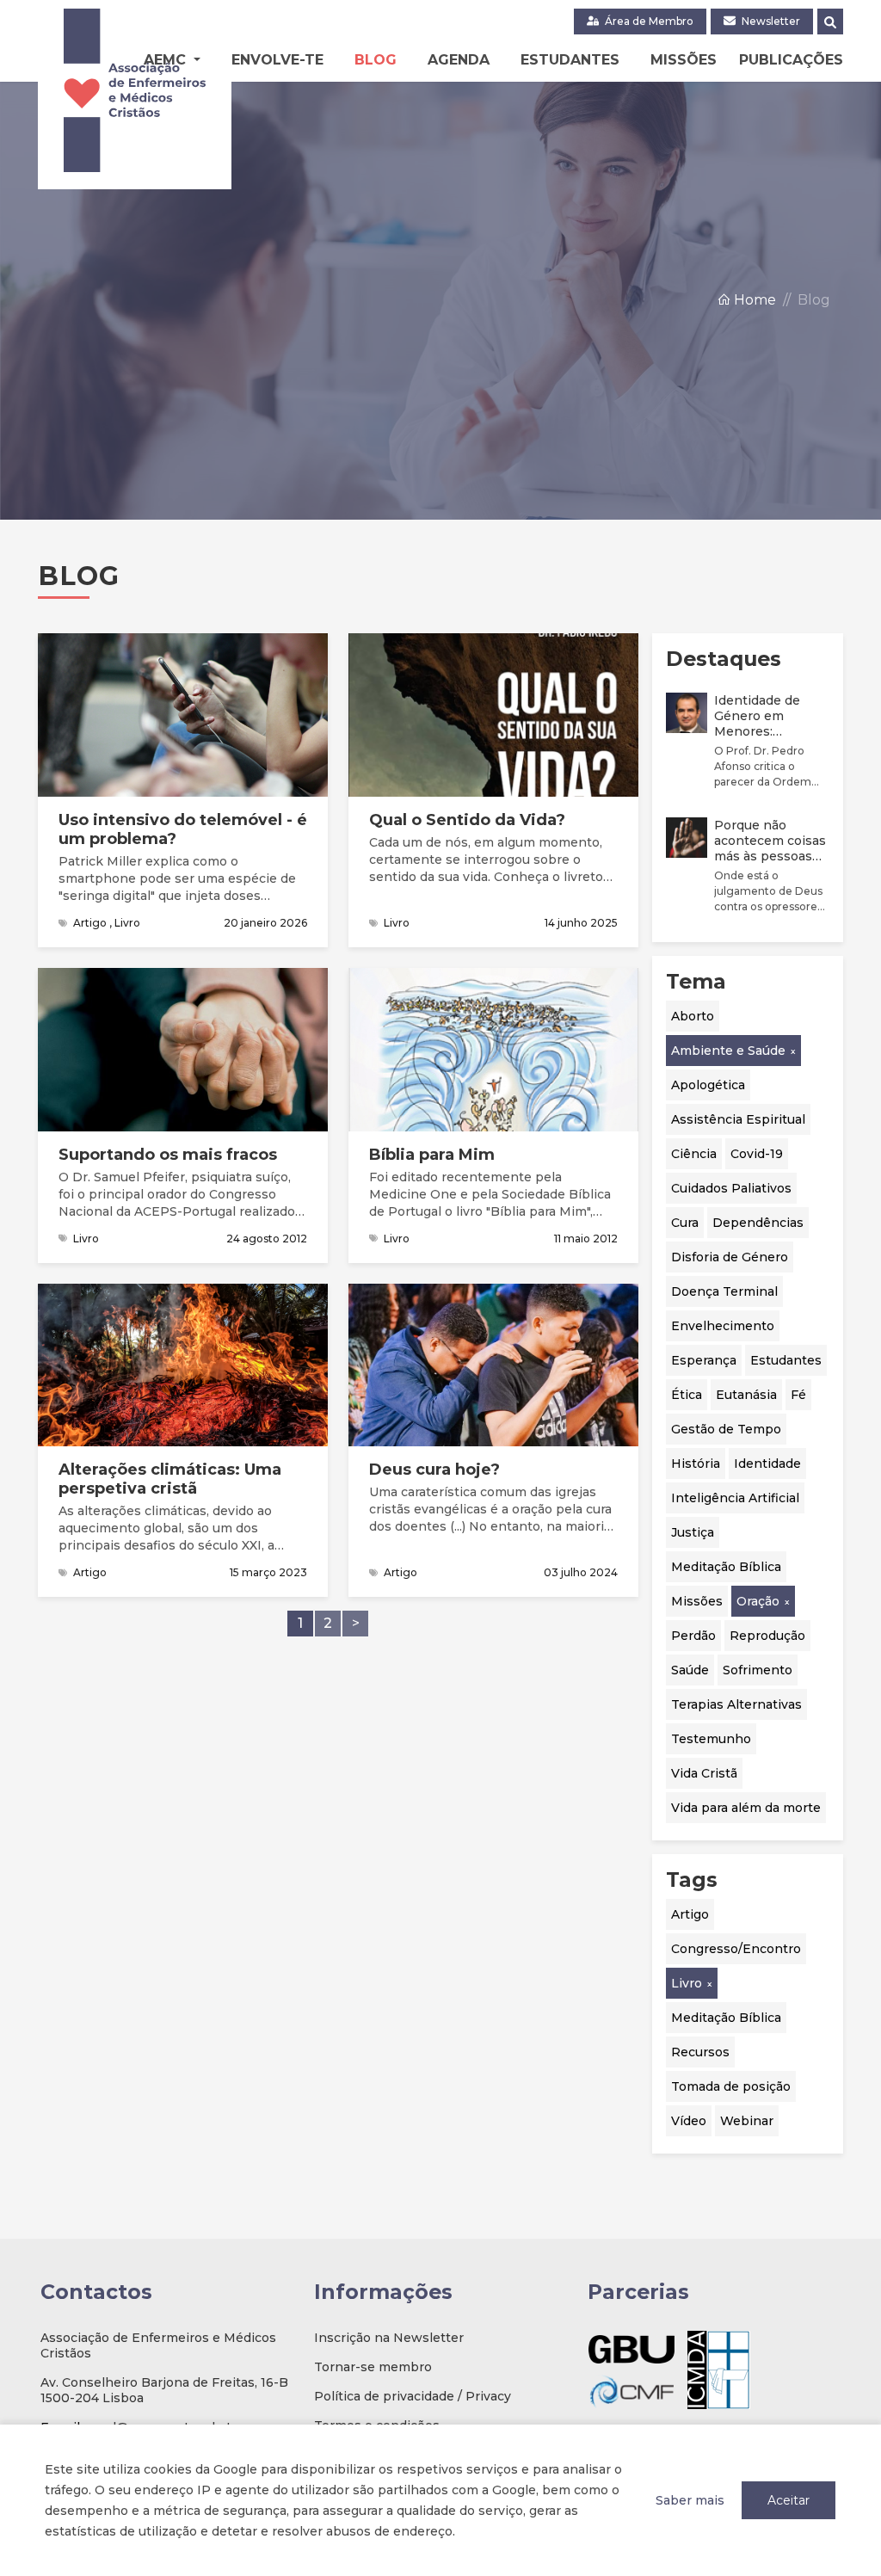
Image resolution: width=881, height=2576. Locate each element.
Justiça (693, 1532)
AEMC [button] (167, 60)
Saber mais (690, 2500)
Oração (758, 1601)
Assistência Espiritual (738, 1119)
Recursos (700, 2052)
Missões (684, 60)
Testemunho (711, 1739)
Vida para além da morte (746, 1808)
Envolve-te (277, 60)
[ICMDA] (719, 2370)
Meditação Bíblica (726, 1567)
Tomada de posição (731, 2086)
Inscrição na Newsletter (389, 2338)
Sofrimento (758, 1670)
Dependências (758, 1223)
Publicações (791, 60)
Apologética (708, 1085)
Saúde (690, 1670)
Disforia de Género (730, 1257)
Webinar (747, 2121)
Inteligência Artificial (735, 1498)
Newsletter (770, 21)
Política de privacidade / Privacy (413, 2396)
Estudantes (570, 60)
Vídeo (689, 2121)
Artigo (690, 1914)
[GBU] (631, 2349)
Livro (687, 1983)
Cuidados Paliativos (731, 1188)
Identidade (767, 1464)
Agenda (459, 60)
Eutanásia (746, 1395)
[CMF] (631, 2391)
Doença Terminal (724, 1291)
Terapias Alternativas (736, 1704)
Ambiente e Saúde (728, 1051)
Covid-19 (757, 1154)
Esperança (704, 1360)
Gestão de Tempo (726, 1429)
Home (753, 300)
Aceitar (789, 2500)
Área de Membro (648, 21)
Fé (798, 1395)
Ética (687, 1395)
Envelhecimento (723, 1326)
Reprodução (767, 1636)
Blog (376, 60)
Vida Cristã (704, 1773)
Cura (685, 1223)
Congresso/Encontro (736, 1949)
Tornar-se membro (373, 2367)
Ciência (694, 1154)
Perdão (693, 1636)
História (696, 1464)
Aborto (693, 1016)
